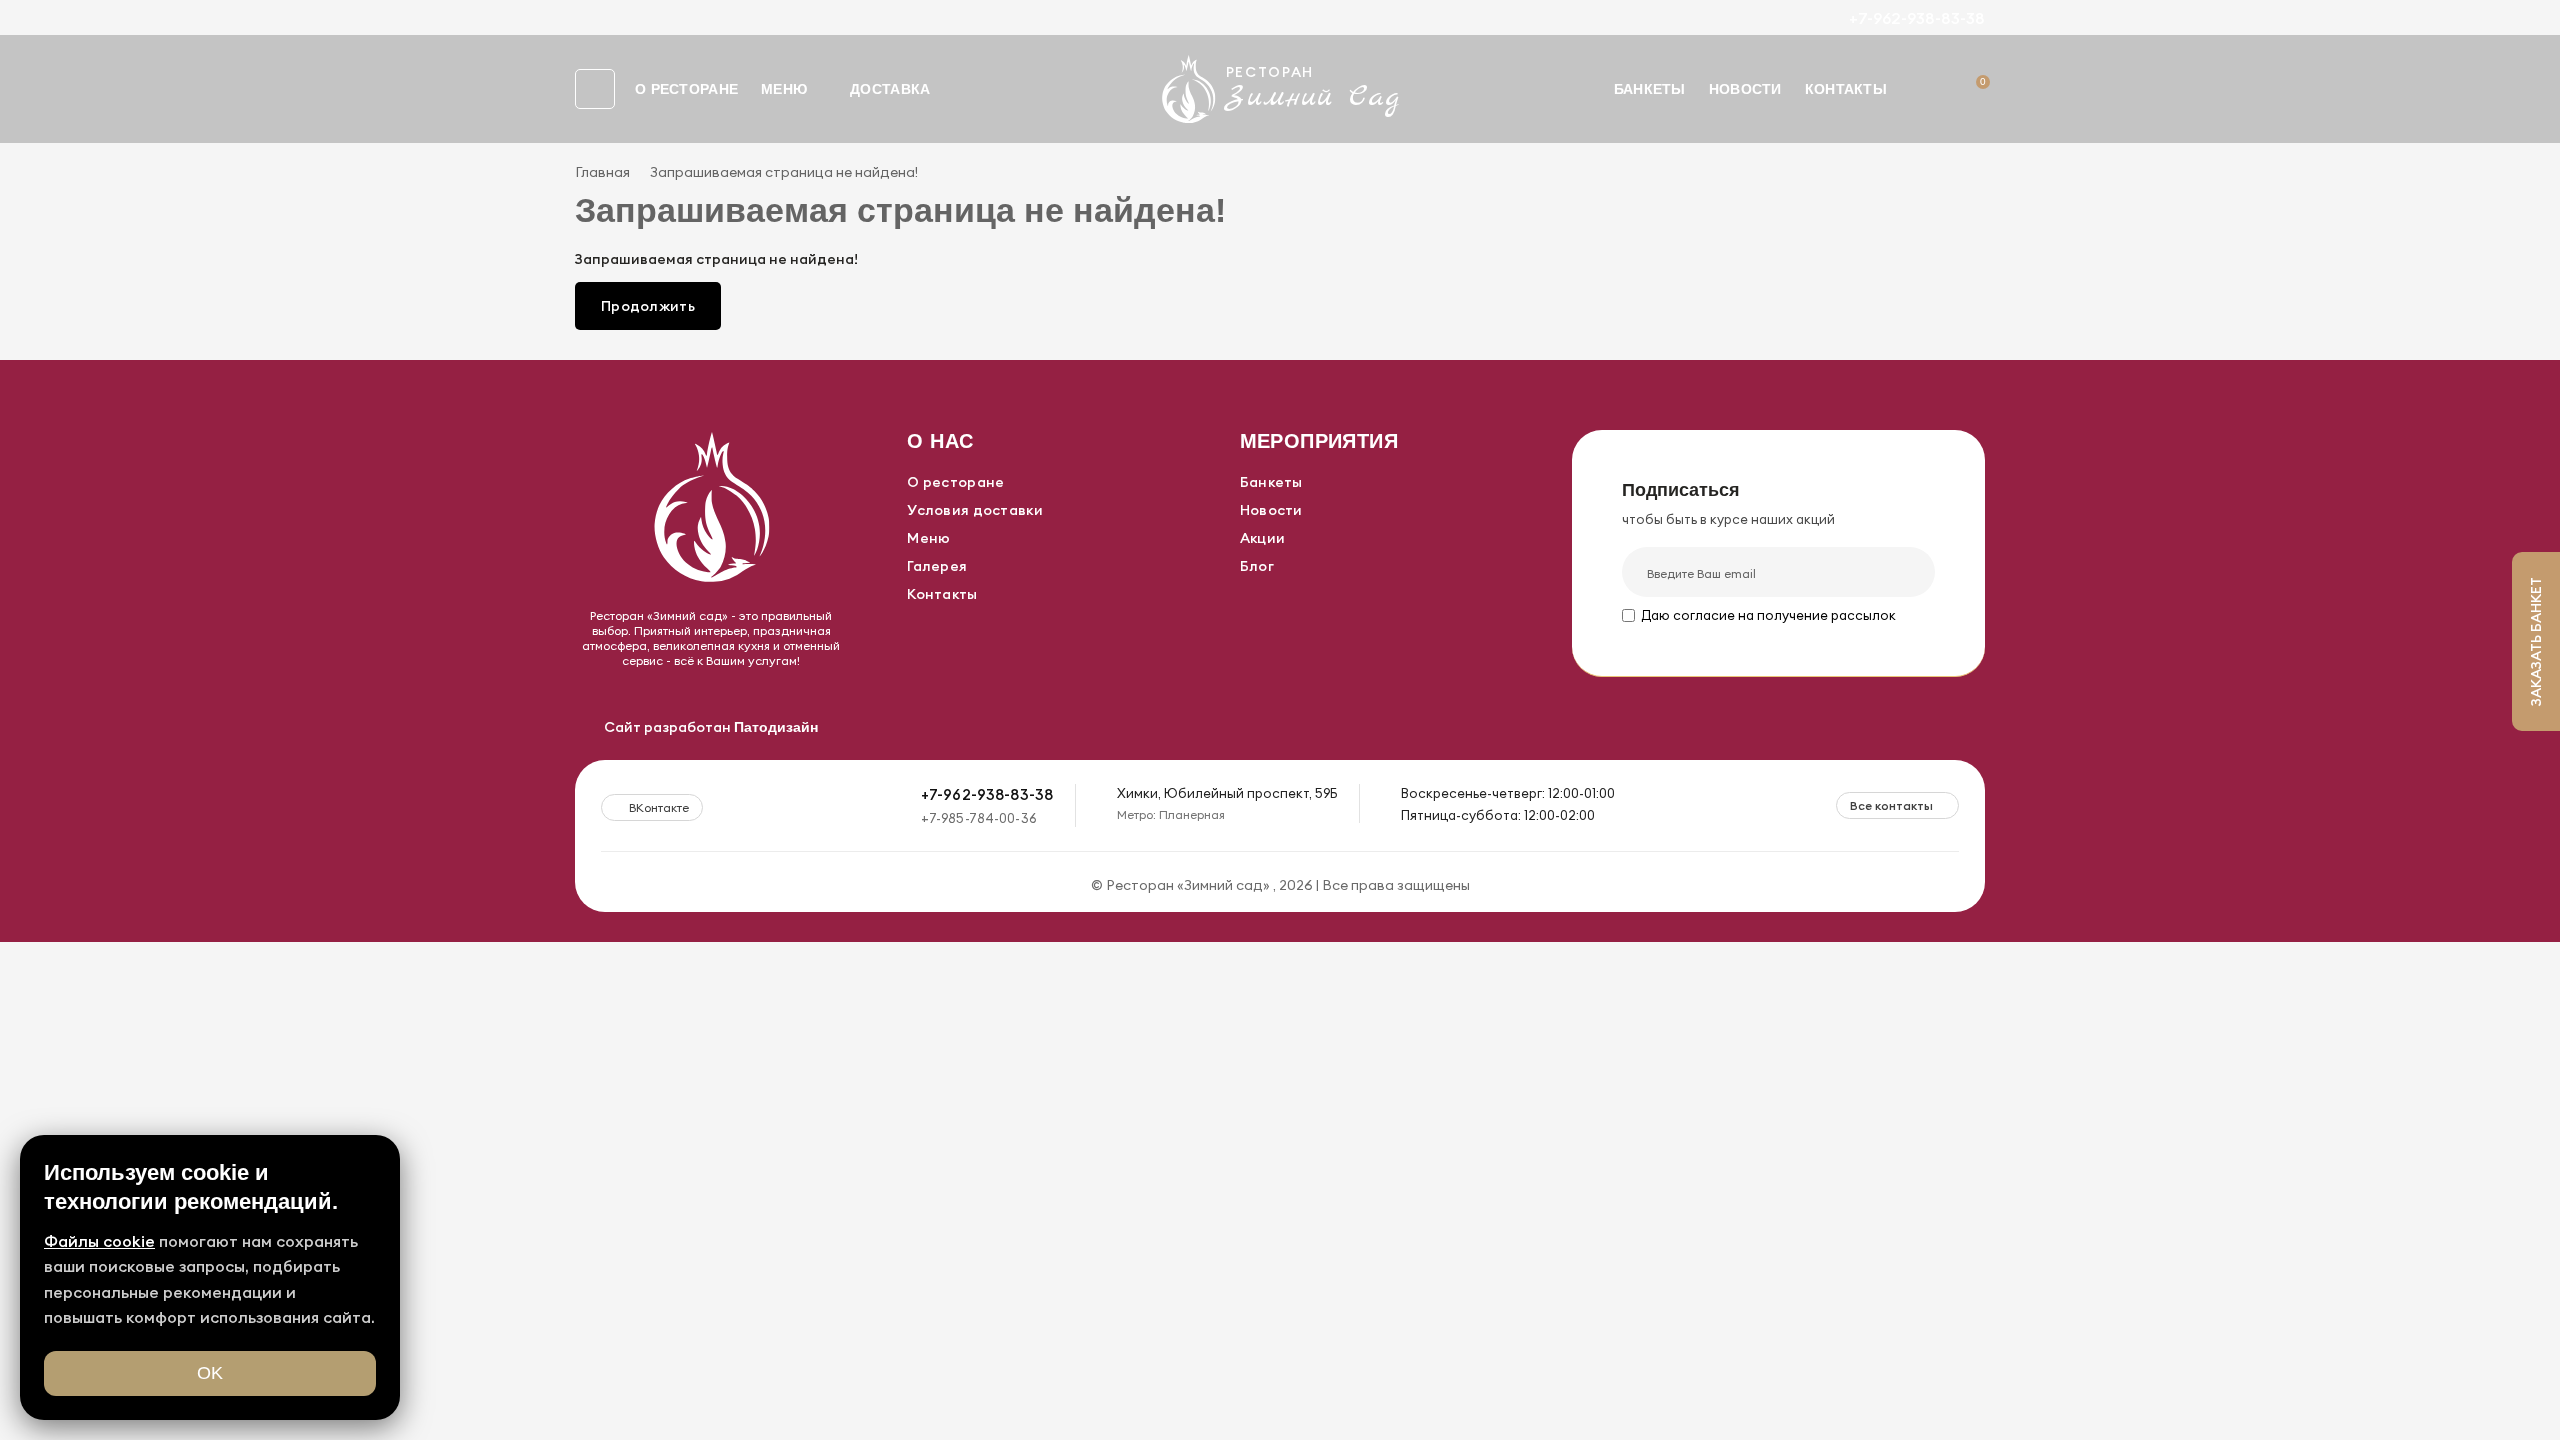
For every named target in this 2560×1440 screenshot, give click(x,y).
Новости (1745, 89)
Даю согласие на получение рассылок (1768, 615)
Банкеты (1650, 89)
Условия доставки (974, 510)
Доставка (890, 89)
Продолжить (648, 306)
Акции (1262, 538)
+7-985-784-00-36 (979, 818)
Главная (602, 172)
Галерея (937, 566)
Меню (784, 89)
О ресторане (686, 89)
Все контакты (1891, 805)
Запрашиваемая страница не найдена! (784, 172)
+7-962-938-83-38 (1917, 18)
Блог (1257, 566)
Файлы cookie (99, 1241)
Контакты (1846, 89)
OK (210, 1373)
